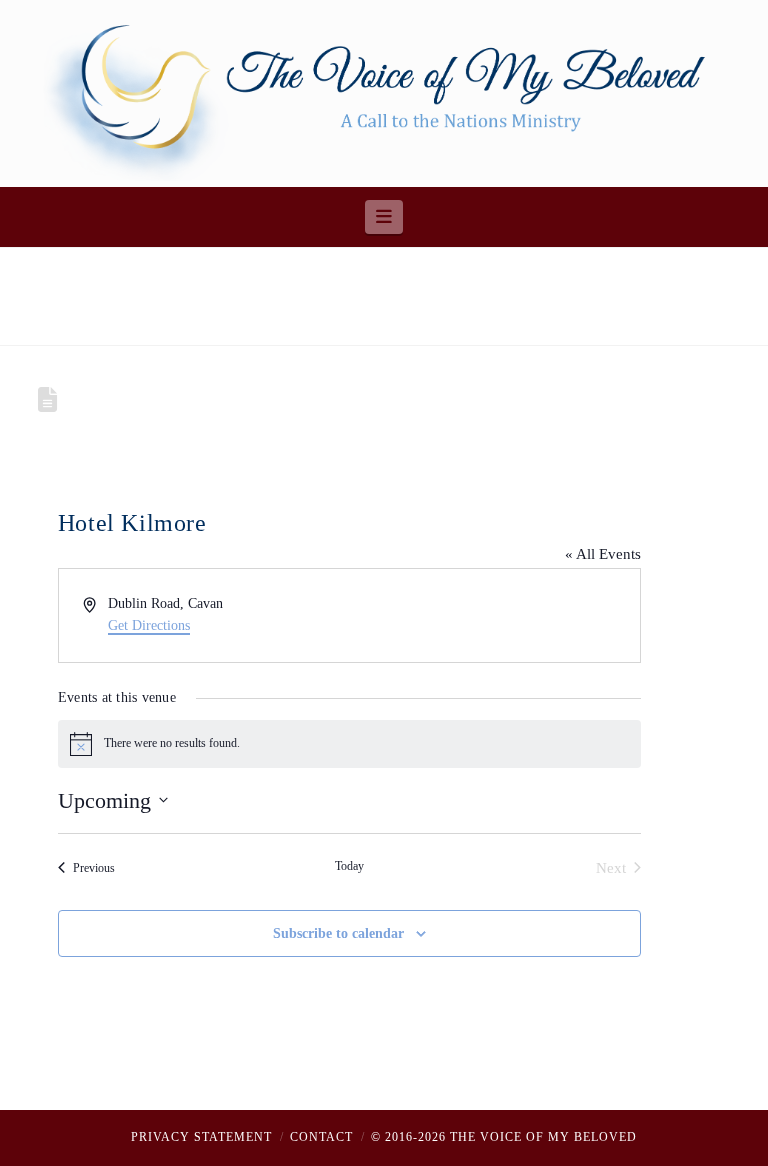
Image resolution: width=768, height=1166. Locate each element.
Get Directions (149, 625)
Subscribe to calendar (338, 933)
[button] (384, 217)
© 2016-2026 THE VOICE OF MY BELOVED (504, 1137)
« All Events (603, 554)
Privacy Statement (201, 1137)
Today (349, 866)
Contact (321, 1137)
